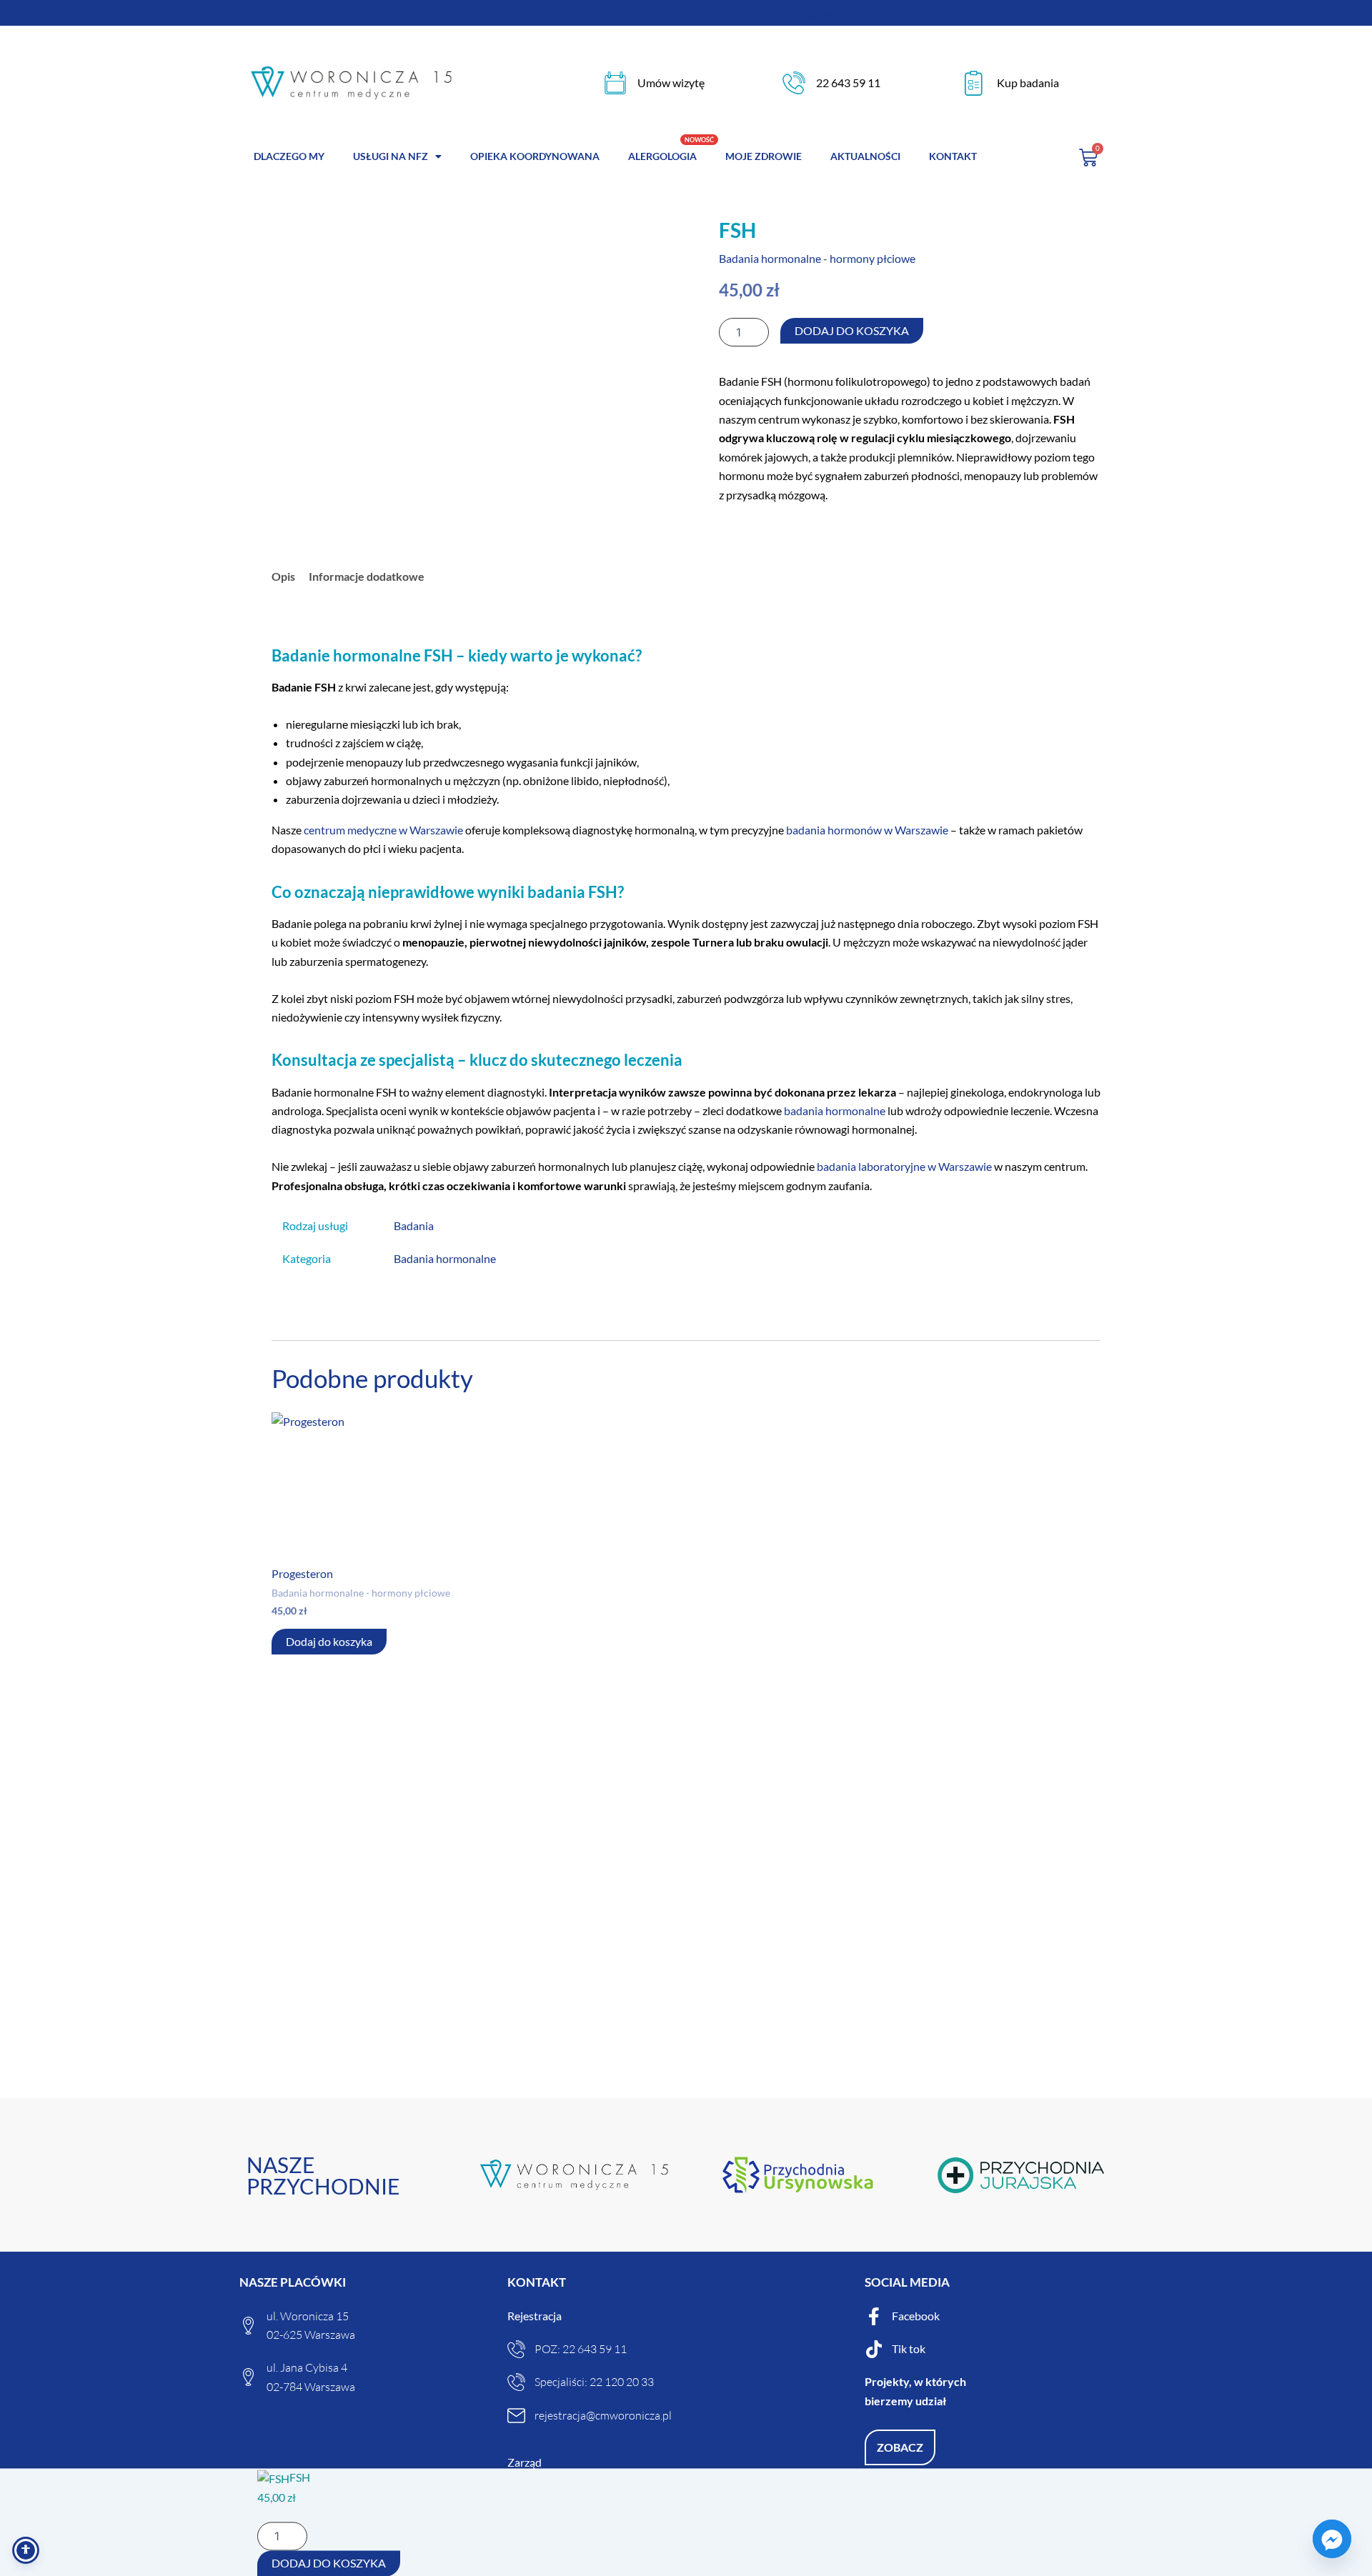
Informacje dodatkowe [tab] (367, 576)
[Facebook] (874, 2316)
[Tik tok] (874, 2349)
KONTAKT (953, 156)
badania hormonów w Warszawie (867, 830)
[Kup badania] (974, 83)
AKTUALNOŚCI (865, 156)
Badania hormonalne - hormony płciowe (817, 258)
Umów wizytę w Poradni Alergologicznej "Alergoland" (686, 13)
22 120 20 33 (622, 2382)
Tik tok (909, 2348)
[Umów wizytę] (615, 83)
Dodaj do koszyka (852, 330)
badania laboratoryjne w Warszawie (904, 1166)
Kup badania (1028, 83)
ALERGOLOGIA (662, 156)
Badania (414, 1225)
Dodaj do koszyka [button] (329, 1641)
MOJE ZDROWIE (764, 156)
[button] (900, 2447)
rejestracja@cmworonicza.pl (603, 2415)
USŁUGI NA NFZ (391, 156)
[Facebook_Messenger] (1332, 2539)
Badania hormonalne (445, 1258)
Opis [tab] (283, 576)
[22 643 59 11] (794, 83)
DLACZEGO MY (289, 156)
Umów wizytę (671, 83)
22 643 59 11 (848, 83)
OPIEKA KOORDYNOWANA (535, 156)
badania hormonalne (835, 1110)
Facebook (916, 2316)
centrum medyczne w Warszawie (383, 830)
